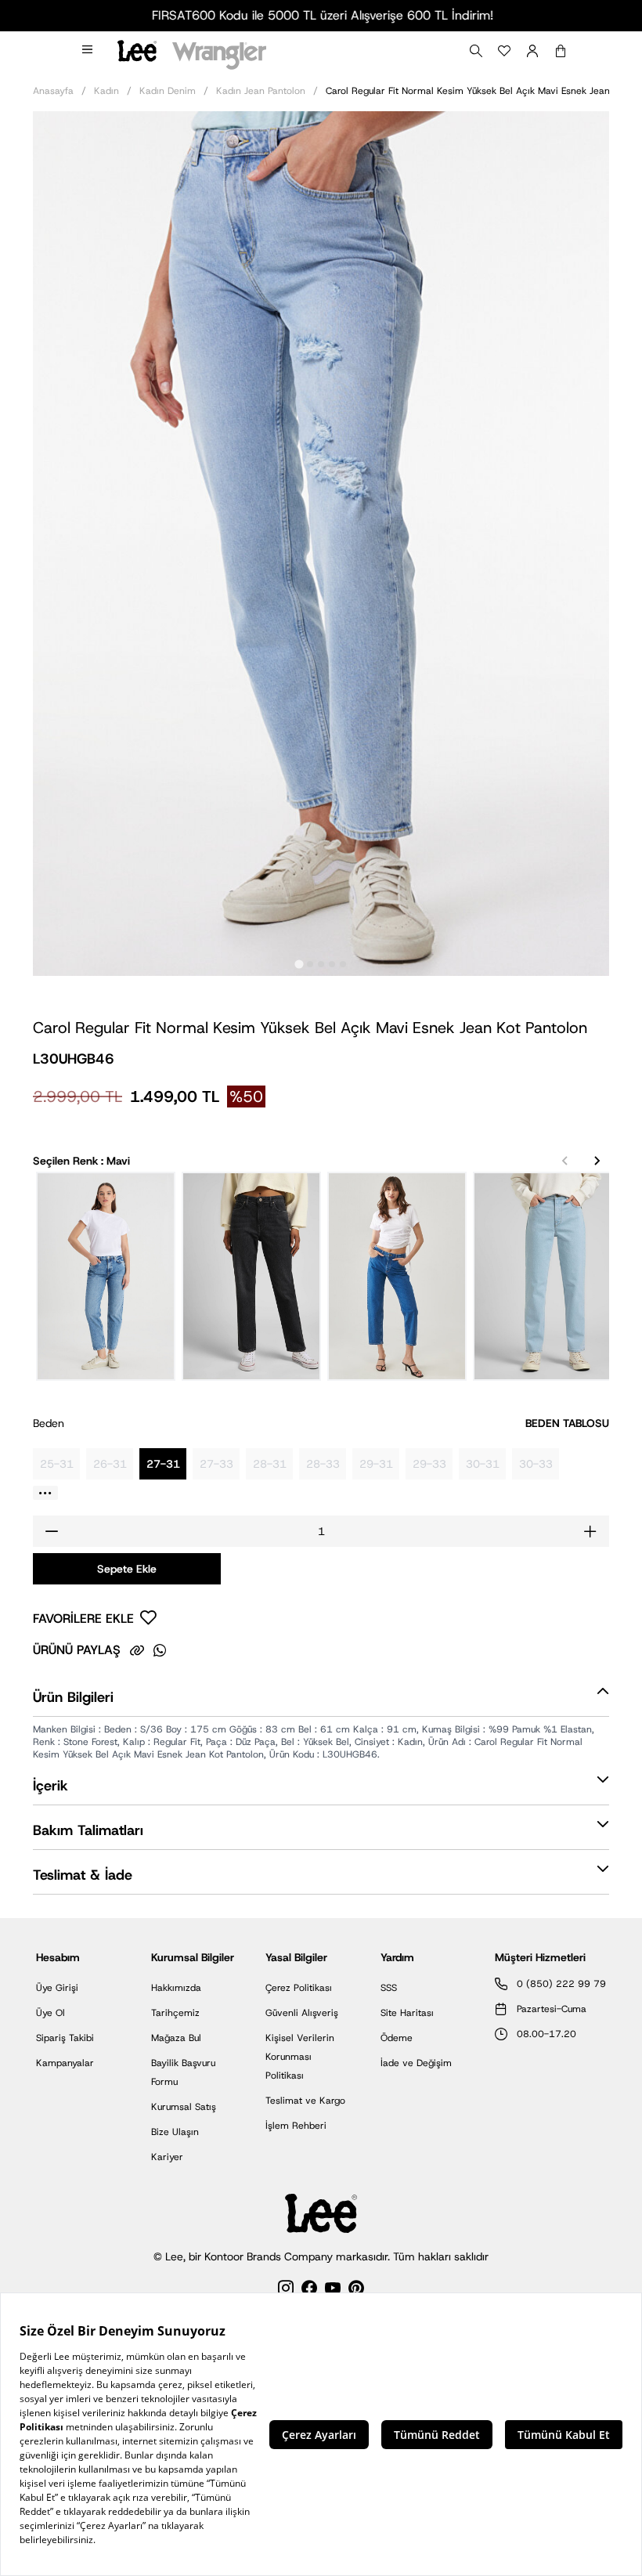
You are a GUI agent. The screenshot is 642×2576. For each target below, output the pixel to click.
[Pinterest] (356, 2291)
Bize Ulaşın (175, 2132)
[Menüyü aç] (88, 51)
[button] (321, 1701)
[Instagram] (286, 2291)
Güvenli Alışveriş (302, 2013)
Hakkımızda (176, 1988)
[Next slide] (597, 1161)
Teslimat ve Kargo (305, 2101)
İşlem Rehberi (296, 2126)
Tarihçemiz (175, 2013)
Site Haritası (407, 2013)
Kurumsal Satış (184, 2107)
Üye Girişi (57, 1988)
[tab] (299, 964)
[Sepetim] (561, 51)
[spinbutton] (321, 1531)
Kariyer (167, 2157)
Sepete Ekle (127, 1569)
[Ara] (476, 51)
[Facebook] (309, 2291)
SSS (389, 1988)
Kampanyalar (65, 2063)
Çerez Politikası (299, 1988)
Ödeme (397, 2038)
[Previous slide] (565, 1161)
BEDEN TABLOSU (567, 1423)
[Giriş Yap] (532, 51)
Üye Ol (50, 2013)
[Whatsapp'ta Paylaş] (160, 1650)
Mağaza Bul (176, 2038)
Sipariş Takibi (65, 2038)
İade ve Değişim (416, 2063)
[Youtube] (333, 2291)
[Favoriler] (504, 51)
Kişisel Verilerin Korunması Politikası (300, 2057)
